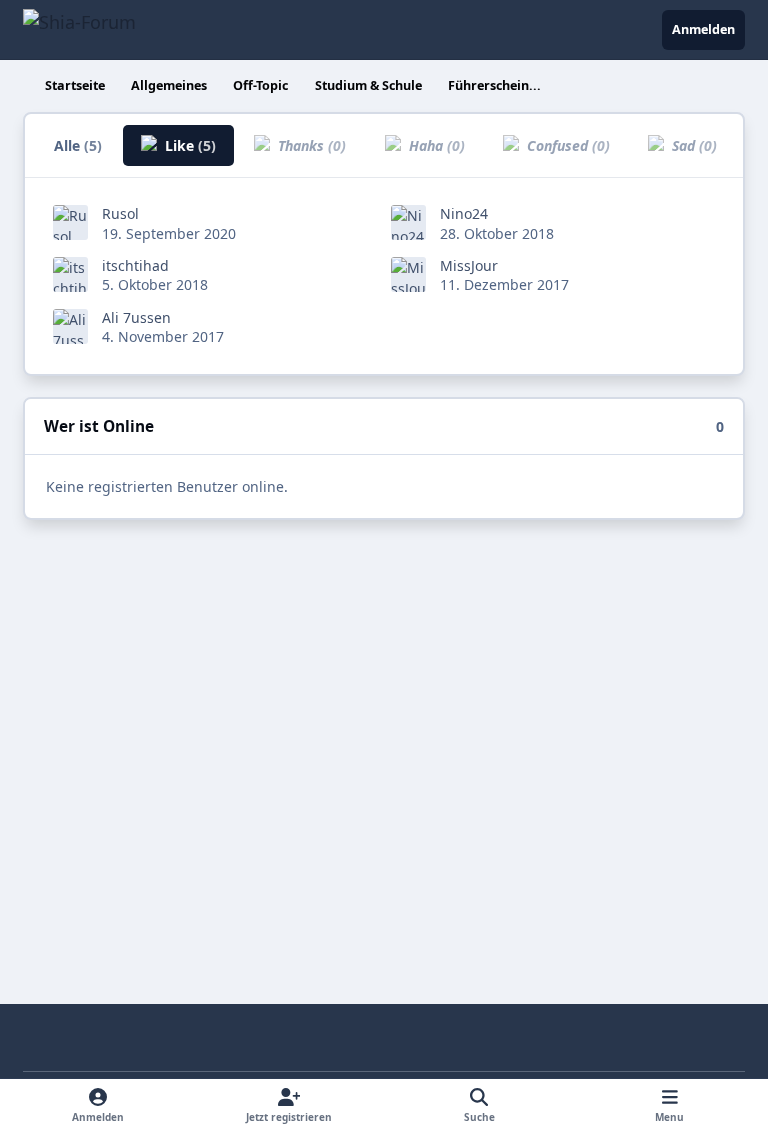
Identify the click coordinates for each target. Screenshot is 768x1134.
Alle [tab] (78, 145)
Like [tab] (188, 145)
